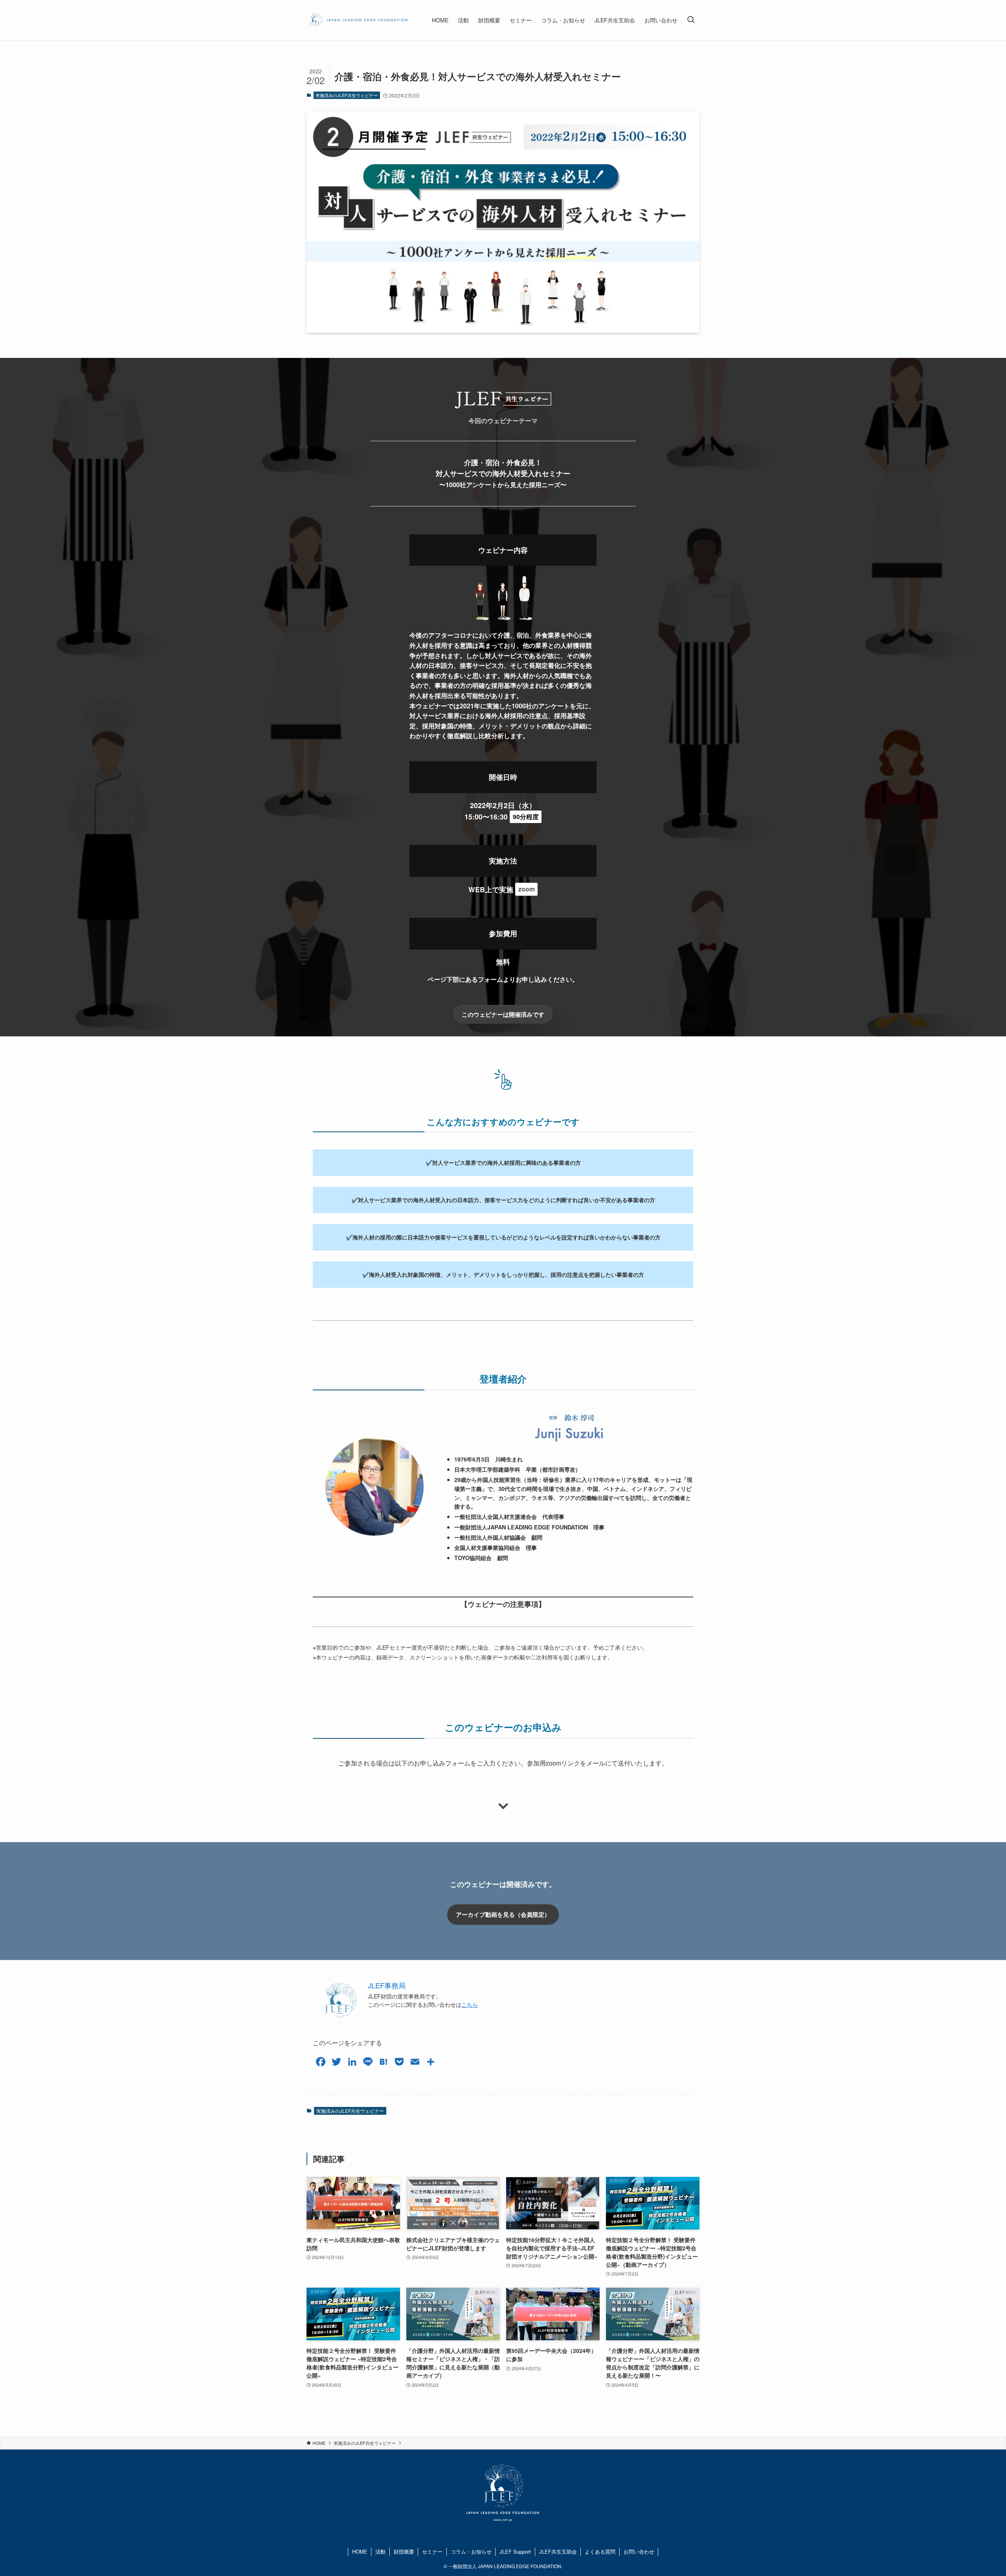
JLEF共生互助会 (558, 2551)
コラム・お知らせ (471, 2551)
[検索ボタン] (691, 20)
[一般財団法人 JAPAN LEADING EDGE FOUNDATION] (359, 20)
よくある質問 (600, 2551)
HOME (360, 2551)
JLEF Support (515, 2551)
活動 (380, 2551)
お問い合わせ (639, 2551)
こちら (470, 2004)
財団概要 (404, 2551)
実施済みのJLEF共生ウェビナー (347, 95)
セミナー (432, 2551)
